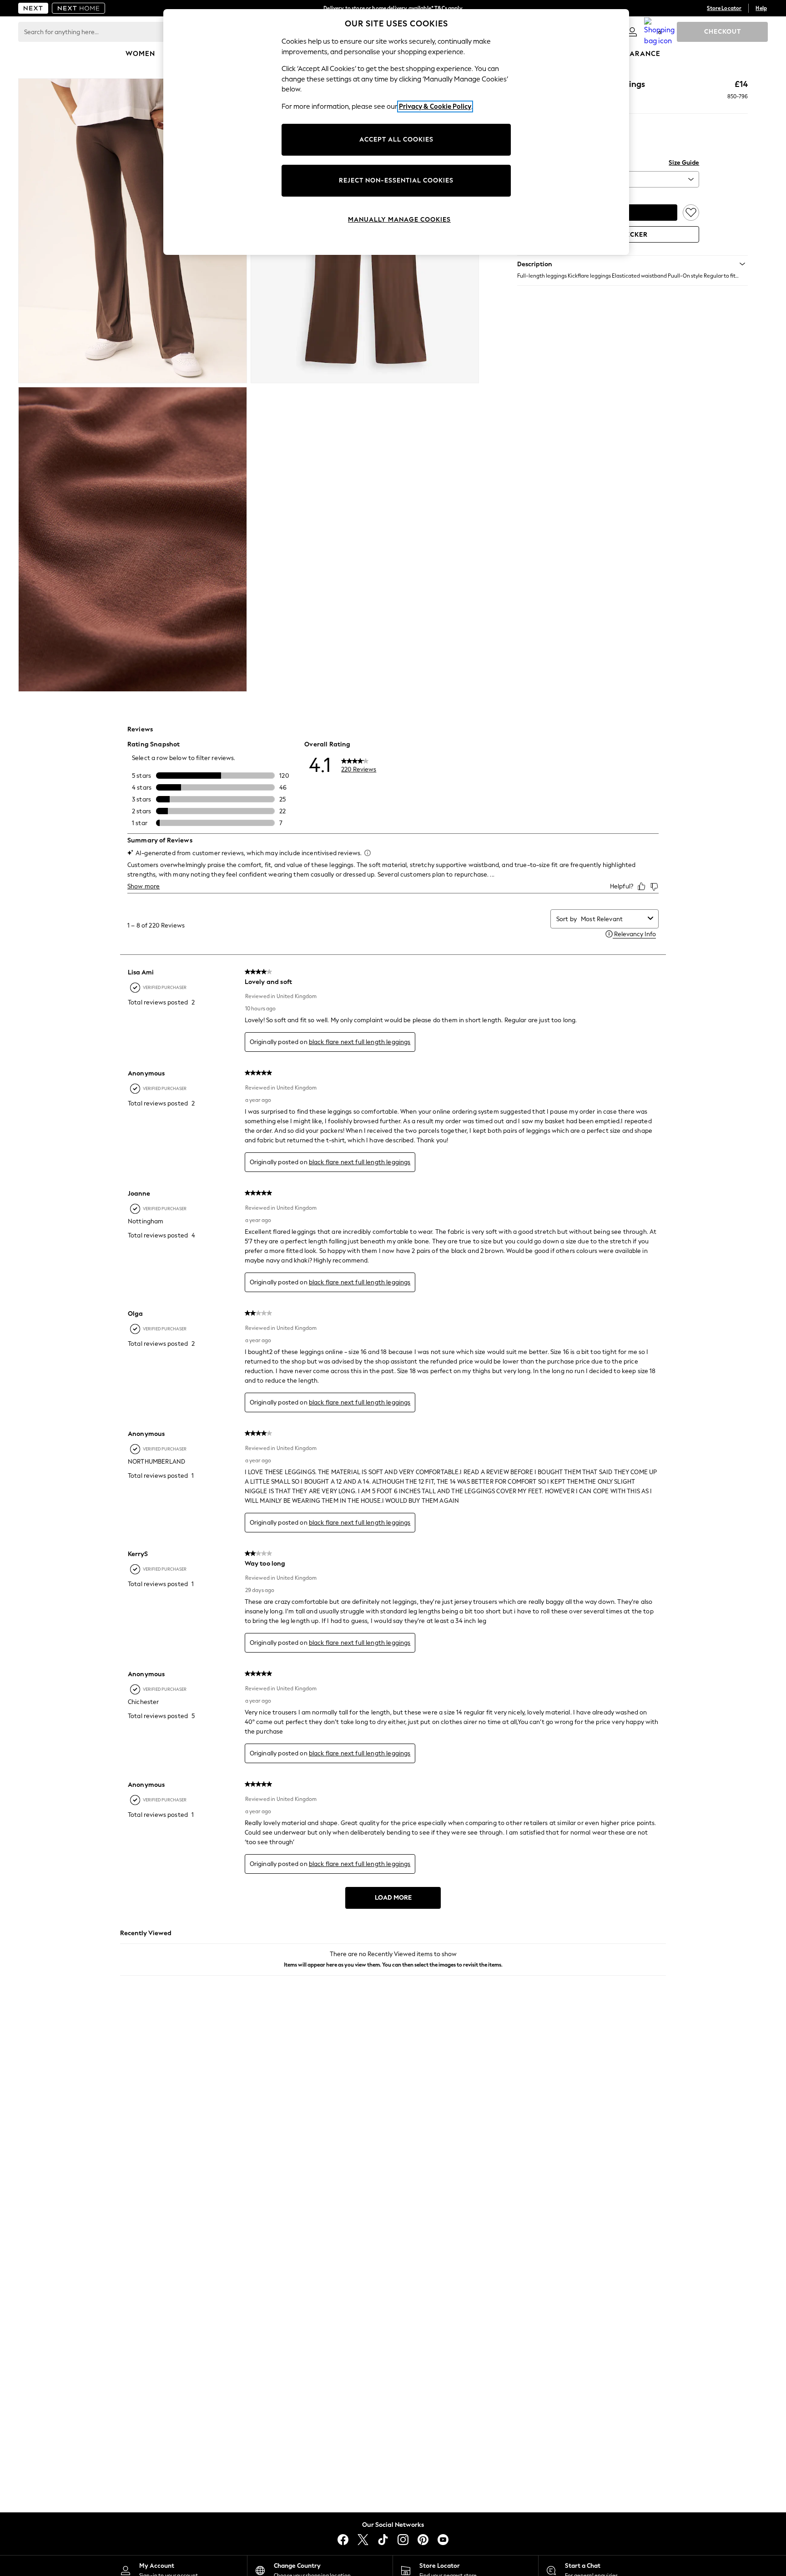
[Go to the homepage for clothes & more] (33, 8)
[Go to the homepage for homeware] (79, 8)
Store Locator (724, 8)
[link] (632, 32)
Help (761, 8)
